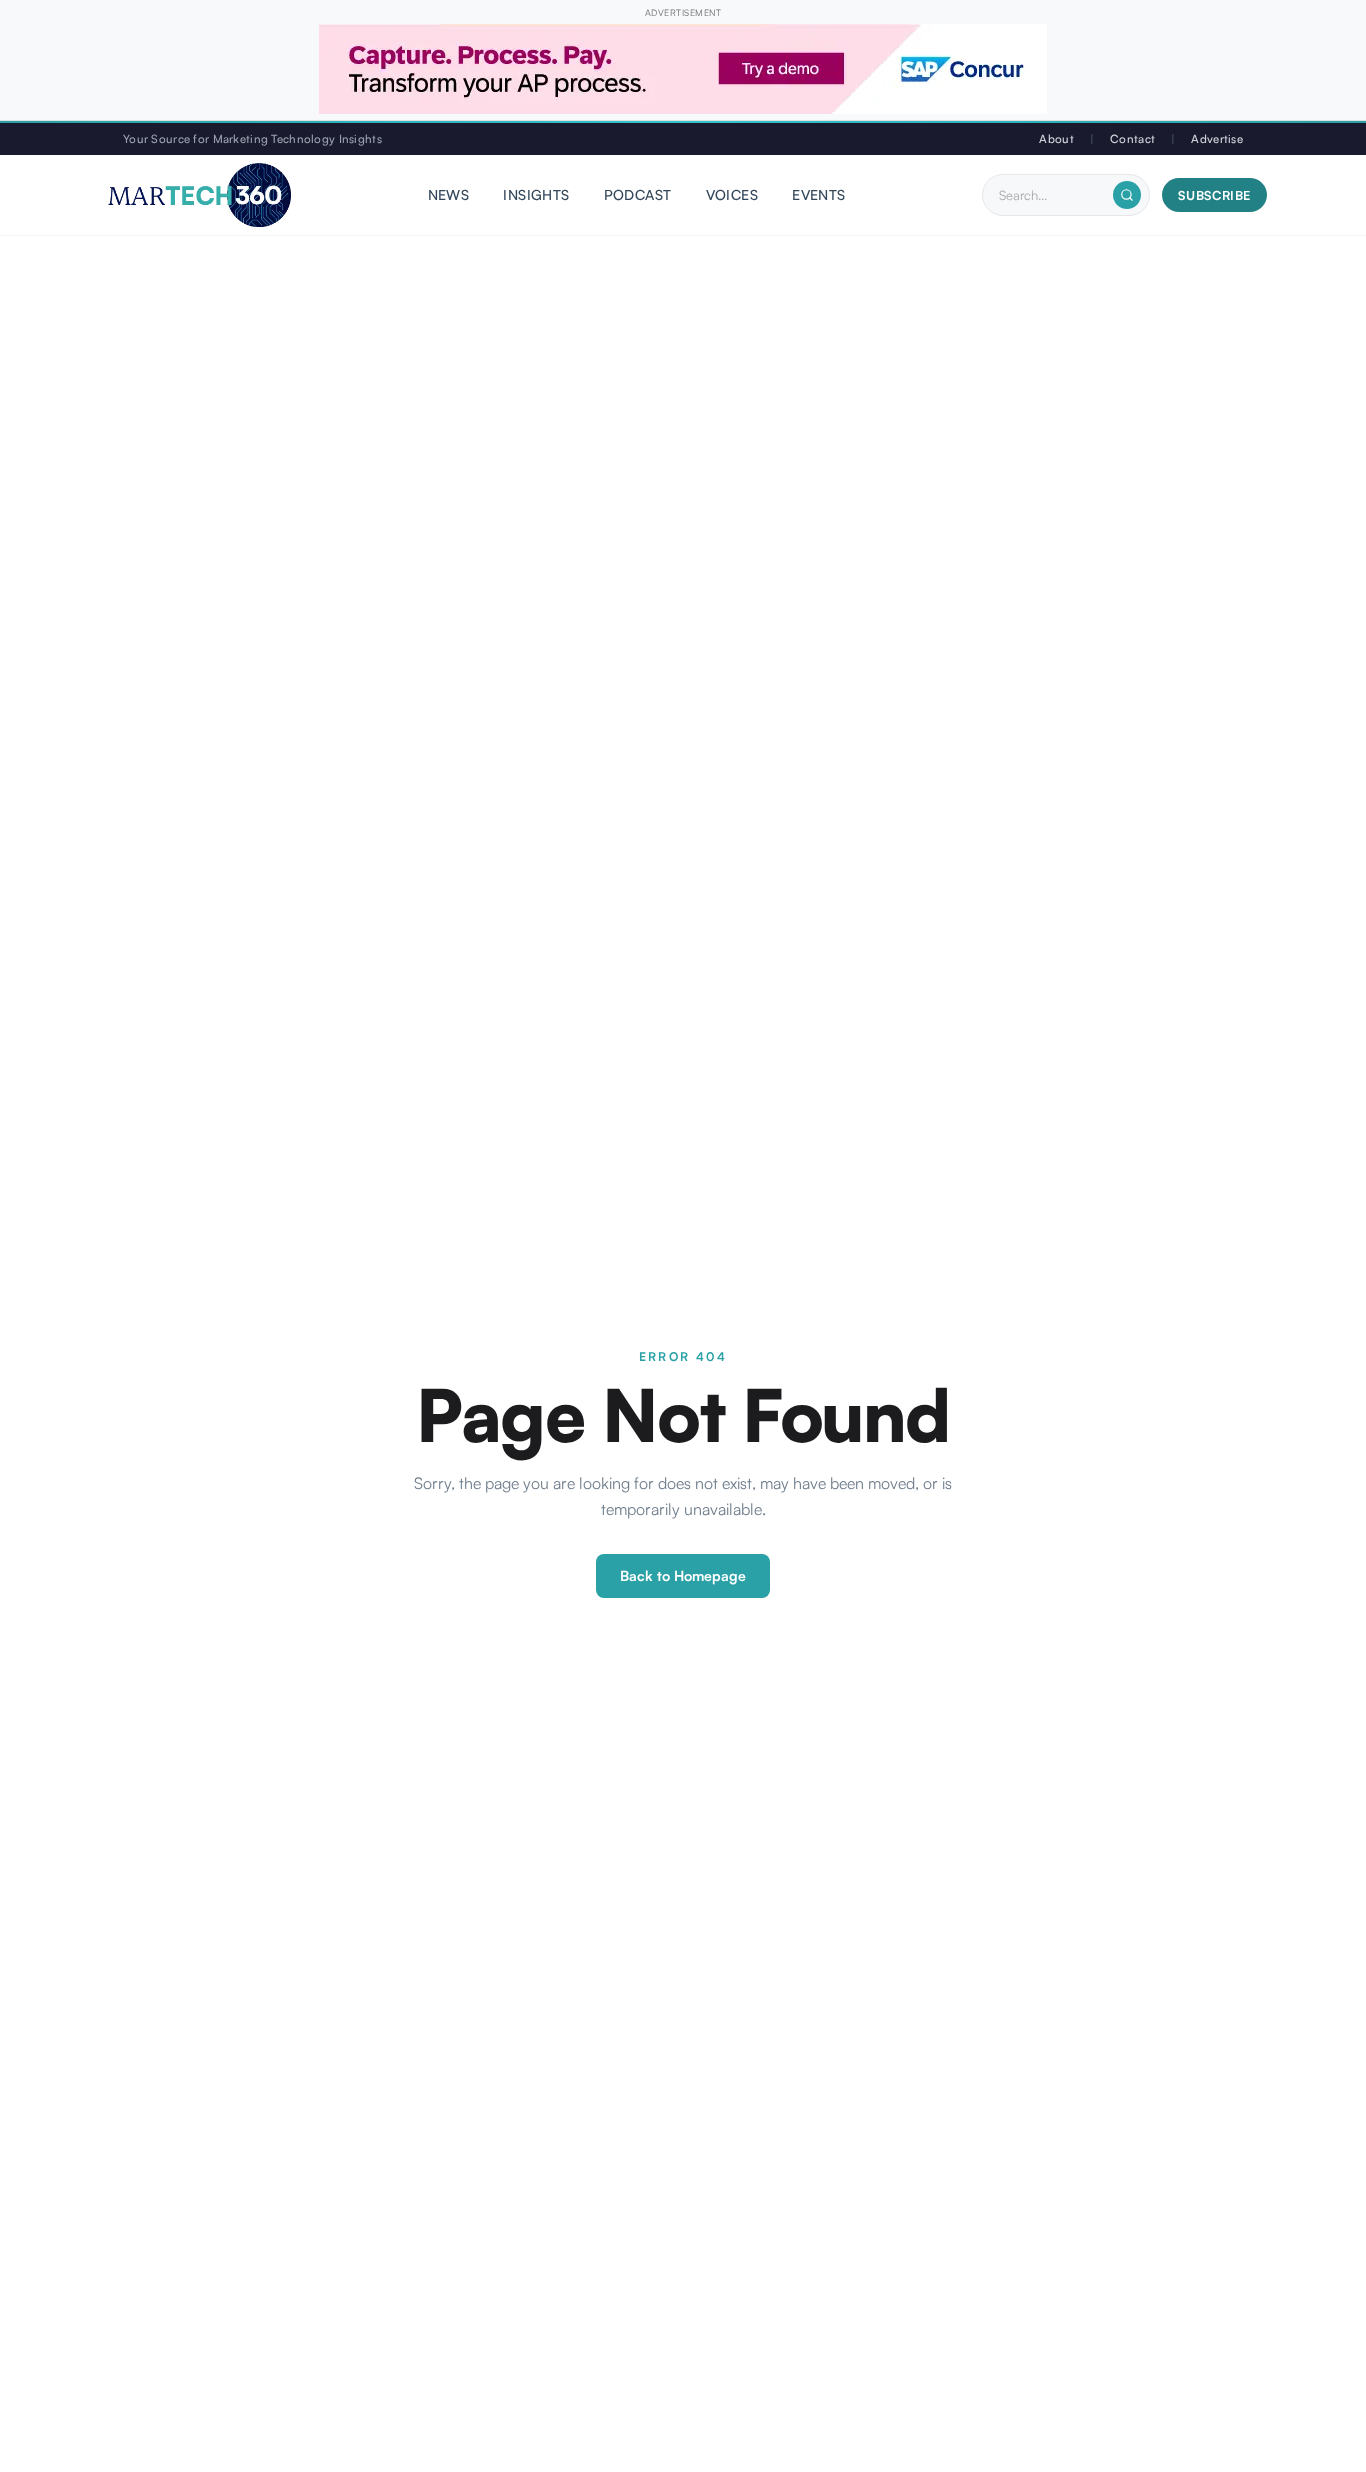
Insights (536, 195)
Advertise (1217, 138)
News (449, 195)
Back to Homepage (683, 1575)
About (1056, 138)
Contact (1132, 138)
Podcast (638, 195)
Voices (732, 195)
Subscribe (1214, 195)
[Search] (1127, 195)
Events (819, 195)
